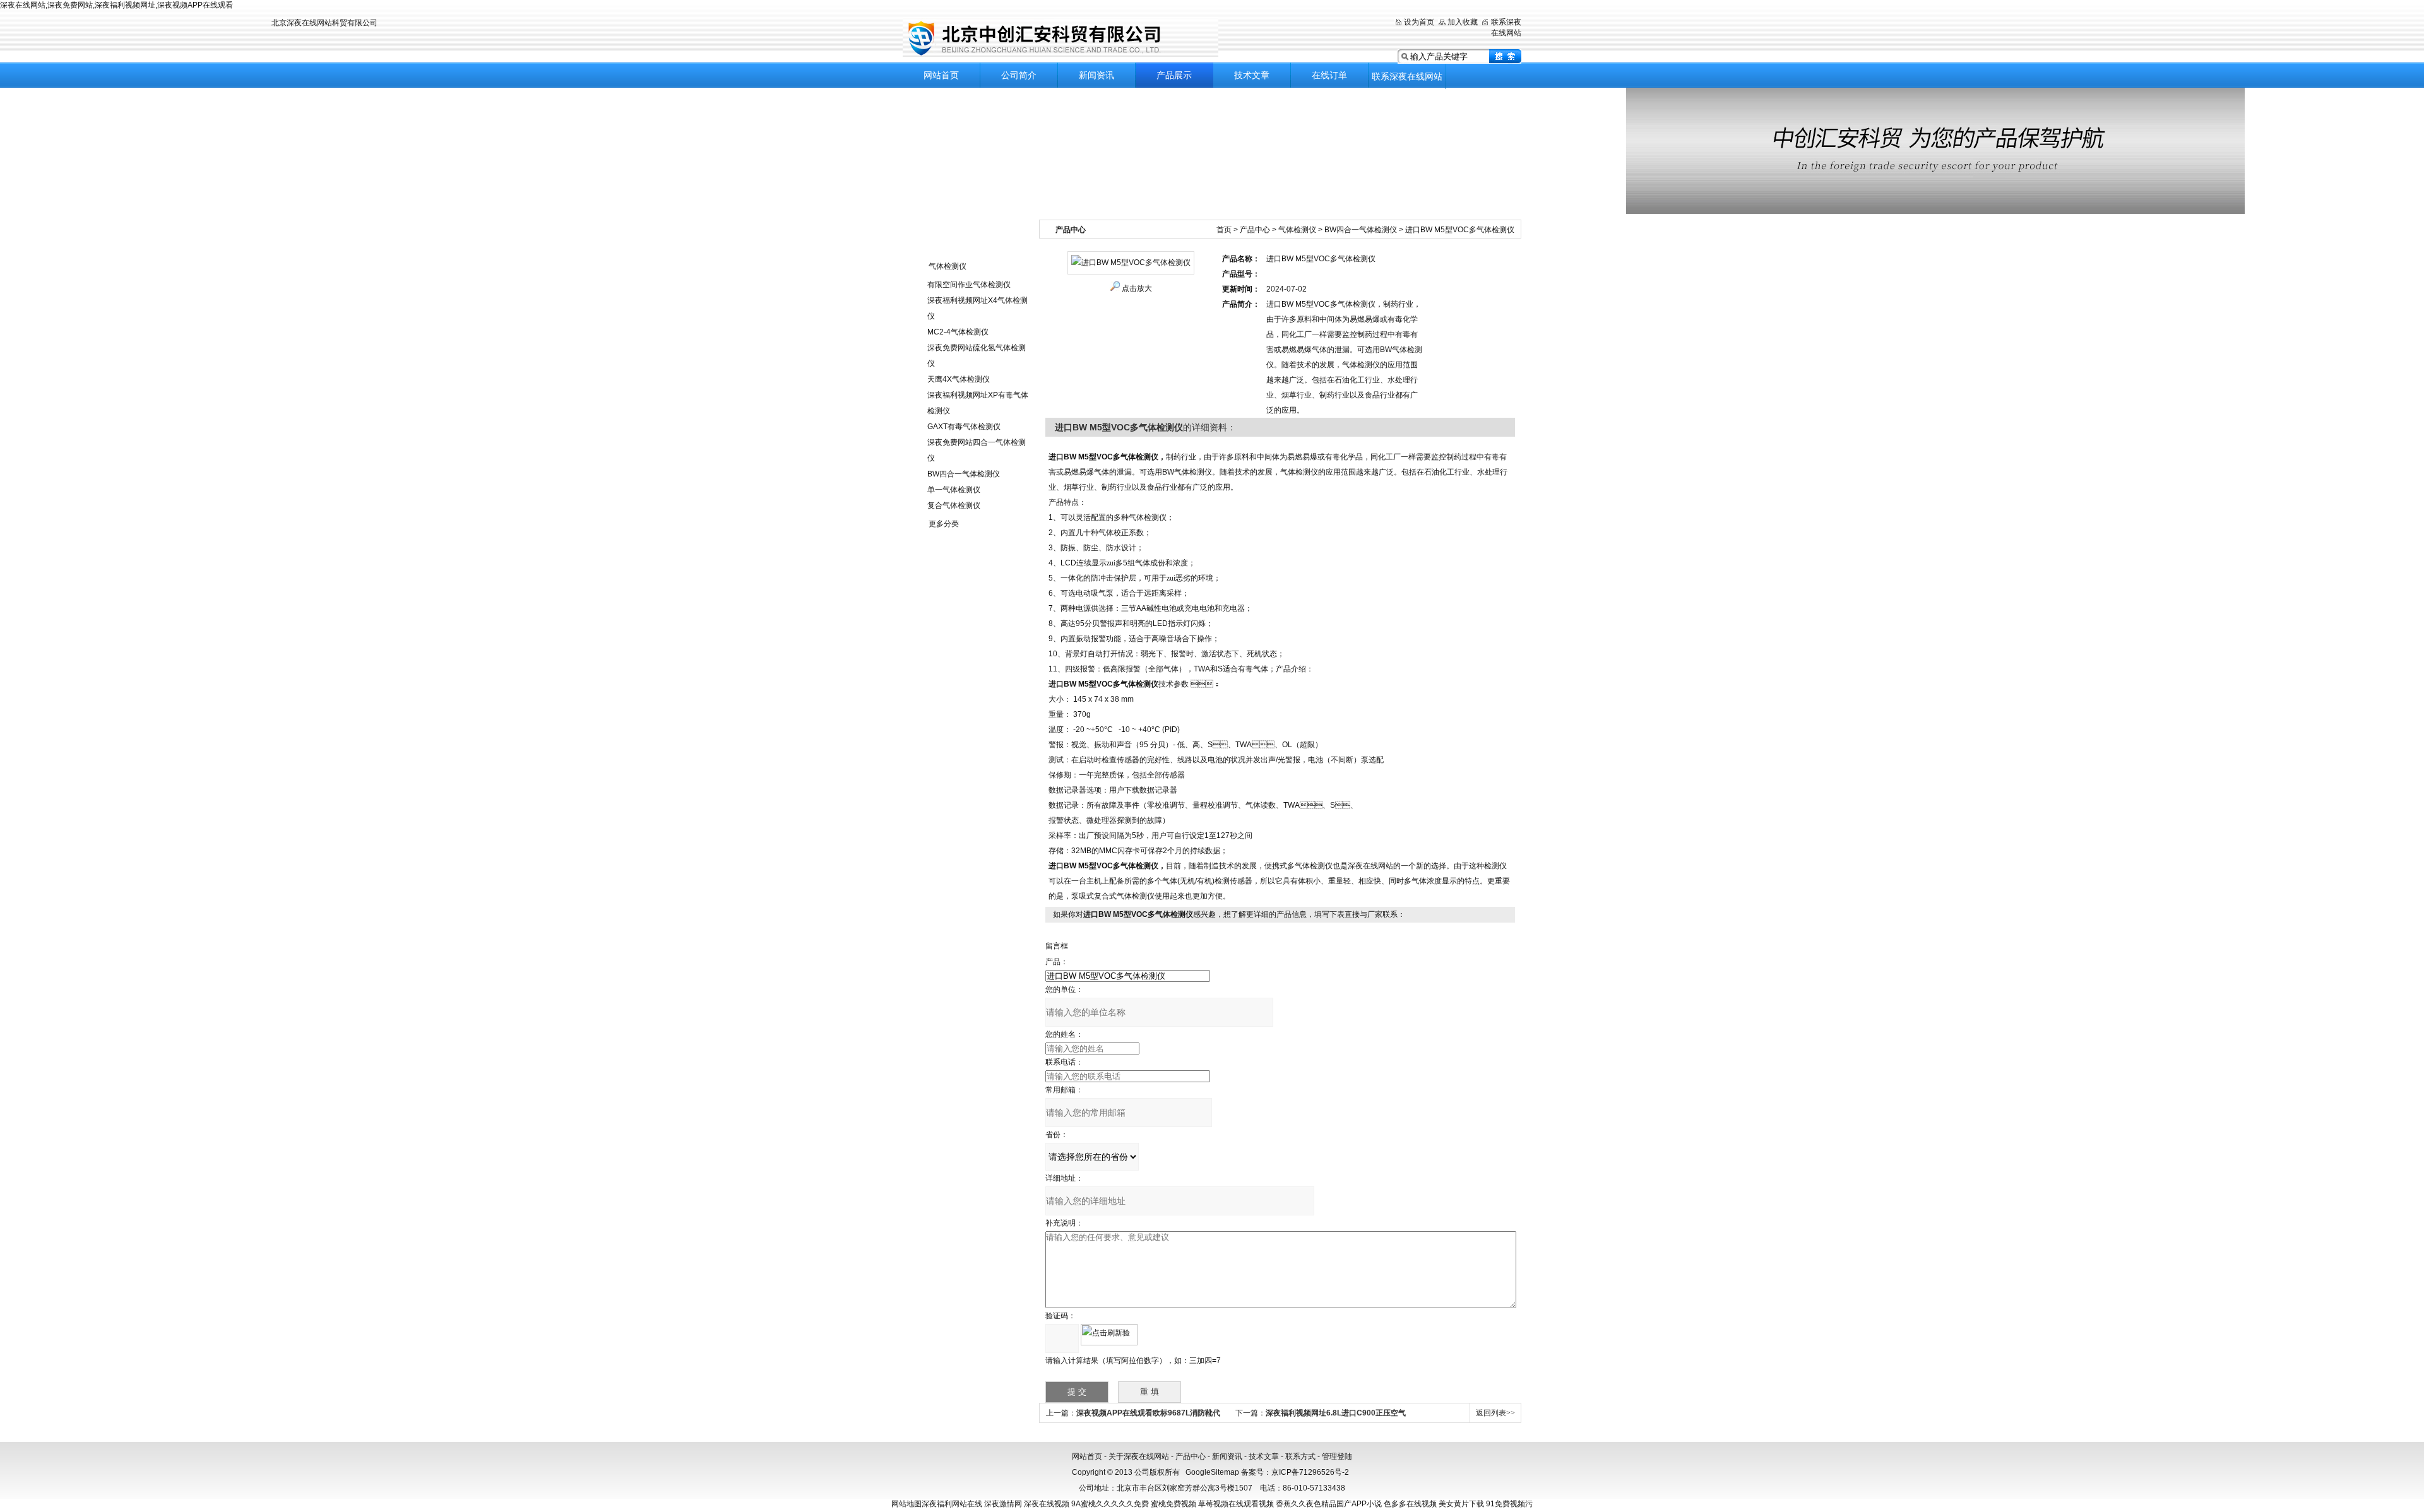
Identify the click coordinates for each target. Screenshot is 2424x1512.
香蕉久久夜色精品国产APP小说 (1329, 1504)
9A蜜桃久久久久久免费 (1110, 1504)
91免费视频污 (1509, 1504)
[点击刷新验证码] (1109, 1335)
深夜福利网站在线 (952, 1504)
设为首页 (1419, 22)
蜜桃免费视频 (1173, 1504)
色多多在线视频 (1410, 1504)
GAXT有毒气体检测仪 (964, 427)
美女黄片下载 (1461, 1504)
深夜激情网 (1003, 1504)
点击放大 (1137, 288)
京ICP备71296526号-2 (1310, 1472)
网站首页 (941, 75)
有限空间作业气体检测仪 (969, 285)
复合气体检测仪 (954, 505)
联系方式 (1300, 1456)
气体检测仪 (948, 266)
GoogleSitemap (1212, 1472)
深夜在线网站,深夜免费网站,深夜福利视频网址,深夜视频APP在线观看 (116, 5)
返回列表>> (1495, 1413)
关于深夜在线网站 (1139, 1456)
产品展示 (1174, 75)
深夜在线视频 (1047, 1504)
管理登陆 (1337, 1456)
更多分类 (944, 524)
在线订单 (1329, 75)
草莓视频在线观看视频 (1236, 1504)
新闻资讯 (1096, 75)
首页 (1224, 230)
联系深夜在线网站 (1407, 76)
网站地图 (906, 1504)
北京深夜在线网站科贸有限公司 (1060, 38)
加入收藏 (1463, 22)
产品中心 (1255, 230)
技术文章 (1252, 75)
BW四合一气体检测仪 (964, 474)
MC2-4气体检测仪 (958, 332)
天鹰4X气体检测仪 (959, 379)
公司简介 (1019, 75)
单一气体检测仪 (954, 490)
